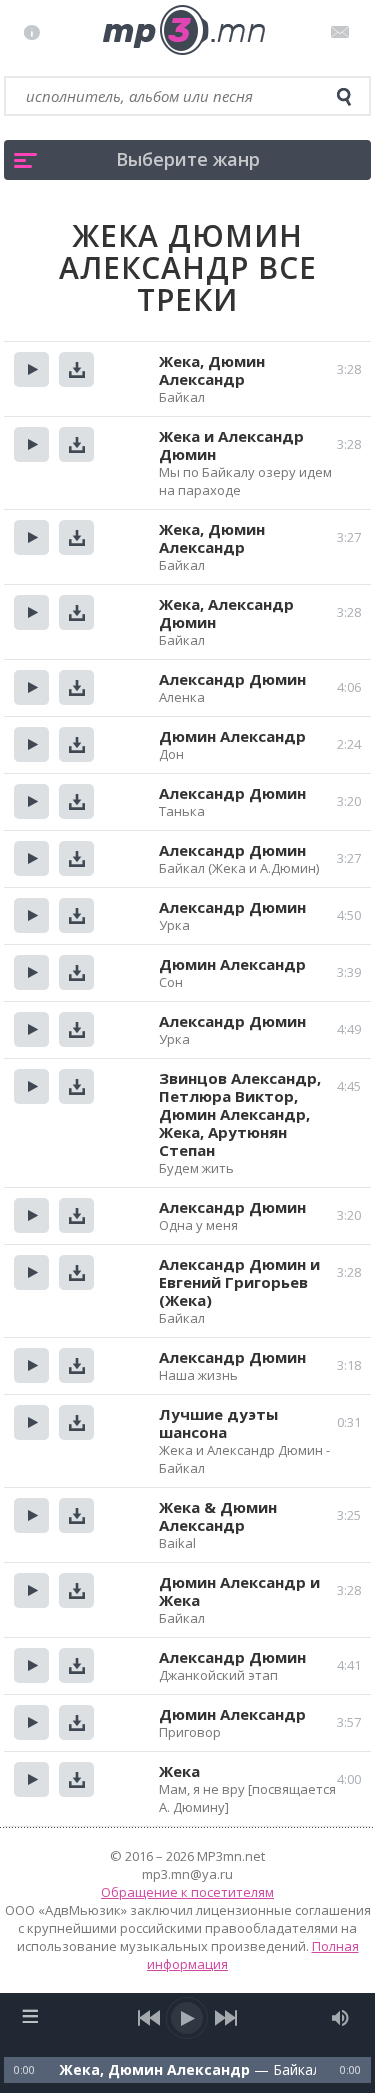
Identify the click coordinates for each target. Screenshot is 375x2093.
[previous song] (149, 2018)
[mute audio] (340, 2018)
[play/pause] (188, 2018)
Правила (36, 32)
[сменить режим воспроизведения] (30, 2016)
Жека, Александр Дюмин (226, 613)
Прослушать (31, 369)
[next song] (226, 2018)
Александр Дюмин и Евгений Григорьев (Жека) (239, 1282)
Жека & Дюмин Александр (218, 1516)
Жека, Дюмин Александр (212, 370)
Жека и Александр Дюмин (231, 445)
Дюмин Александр (232, 736)
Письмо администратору (343, 32)
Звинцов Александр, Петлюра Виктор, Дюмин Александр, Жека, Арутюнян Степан (240, 1114)
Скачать (76, 369)
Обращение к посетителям (187, 1892)
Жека (179, 1771)
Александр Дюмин (232, 679)
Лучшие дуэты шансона (218, 1423)
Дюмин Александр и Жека (239, 1591)
